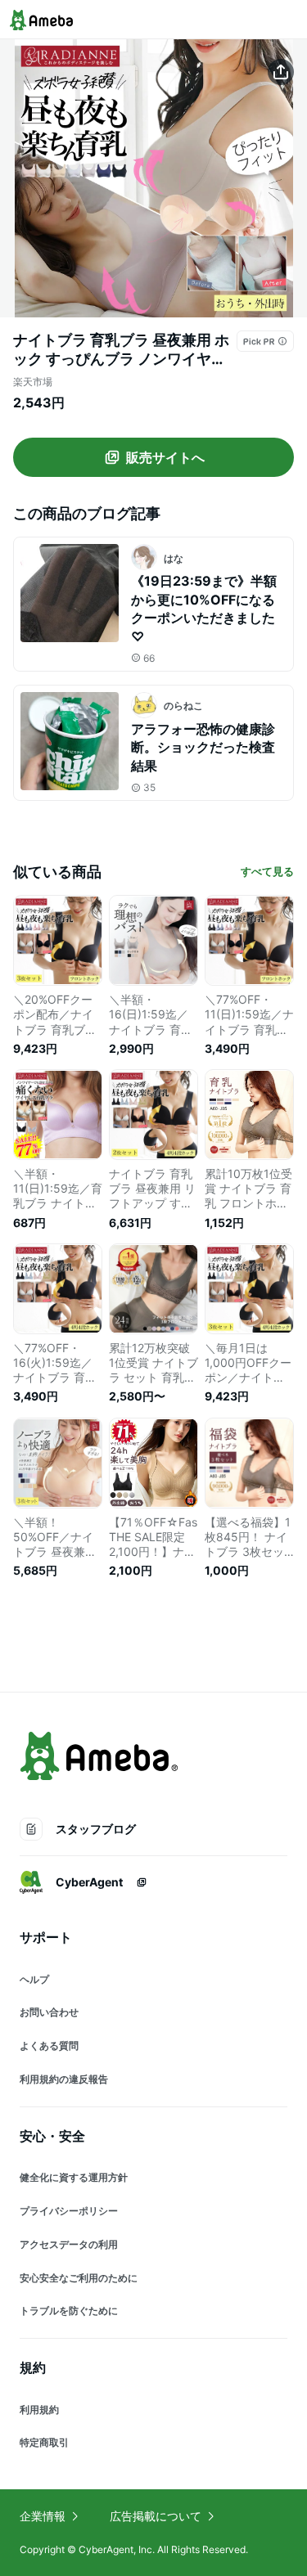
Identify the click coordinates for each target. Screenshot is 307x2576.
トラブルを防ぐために (69, 2311)
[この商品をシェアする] (281, 72)
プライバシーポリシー (69, 2211)
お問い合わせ (49, 2012)
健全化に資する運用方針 (74, 2177)
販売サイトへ (165, 457)
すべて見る (267, 871)
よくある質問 (49, 2046)
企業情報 (43, 2516)
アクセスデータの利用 (69, 2244)
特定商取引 (44, 2442)
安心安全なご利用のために (79, 2278)
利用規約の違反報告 (64, 2079)
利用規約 (39, 2410)
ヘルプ (34, 1979)
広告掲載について (156, 2516)
